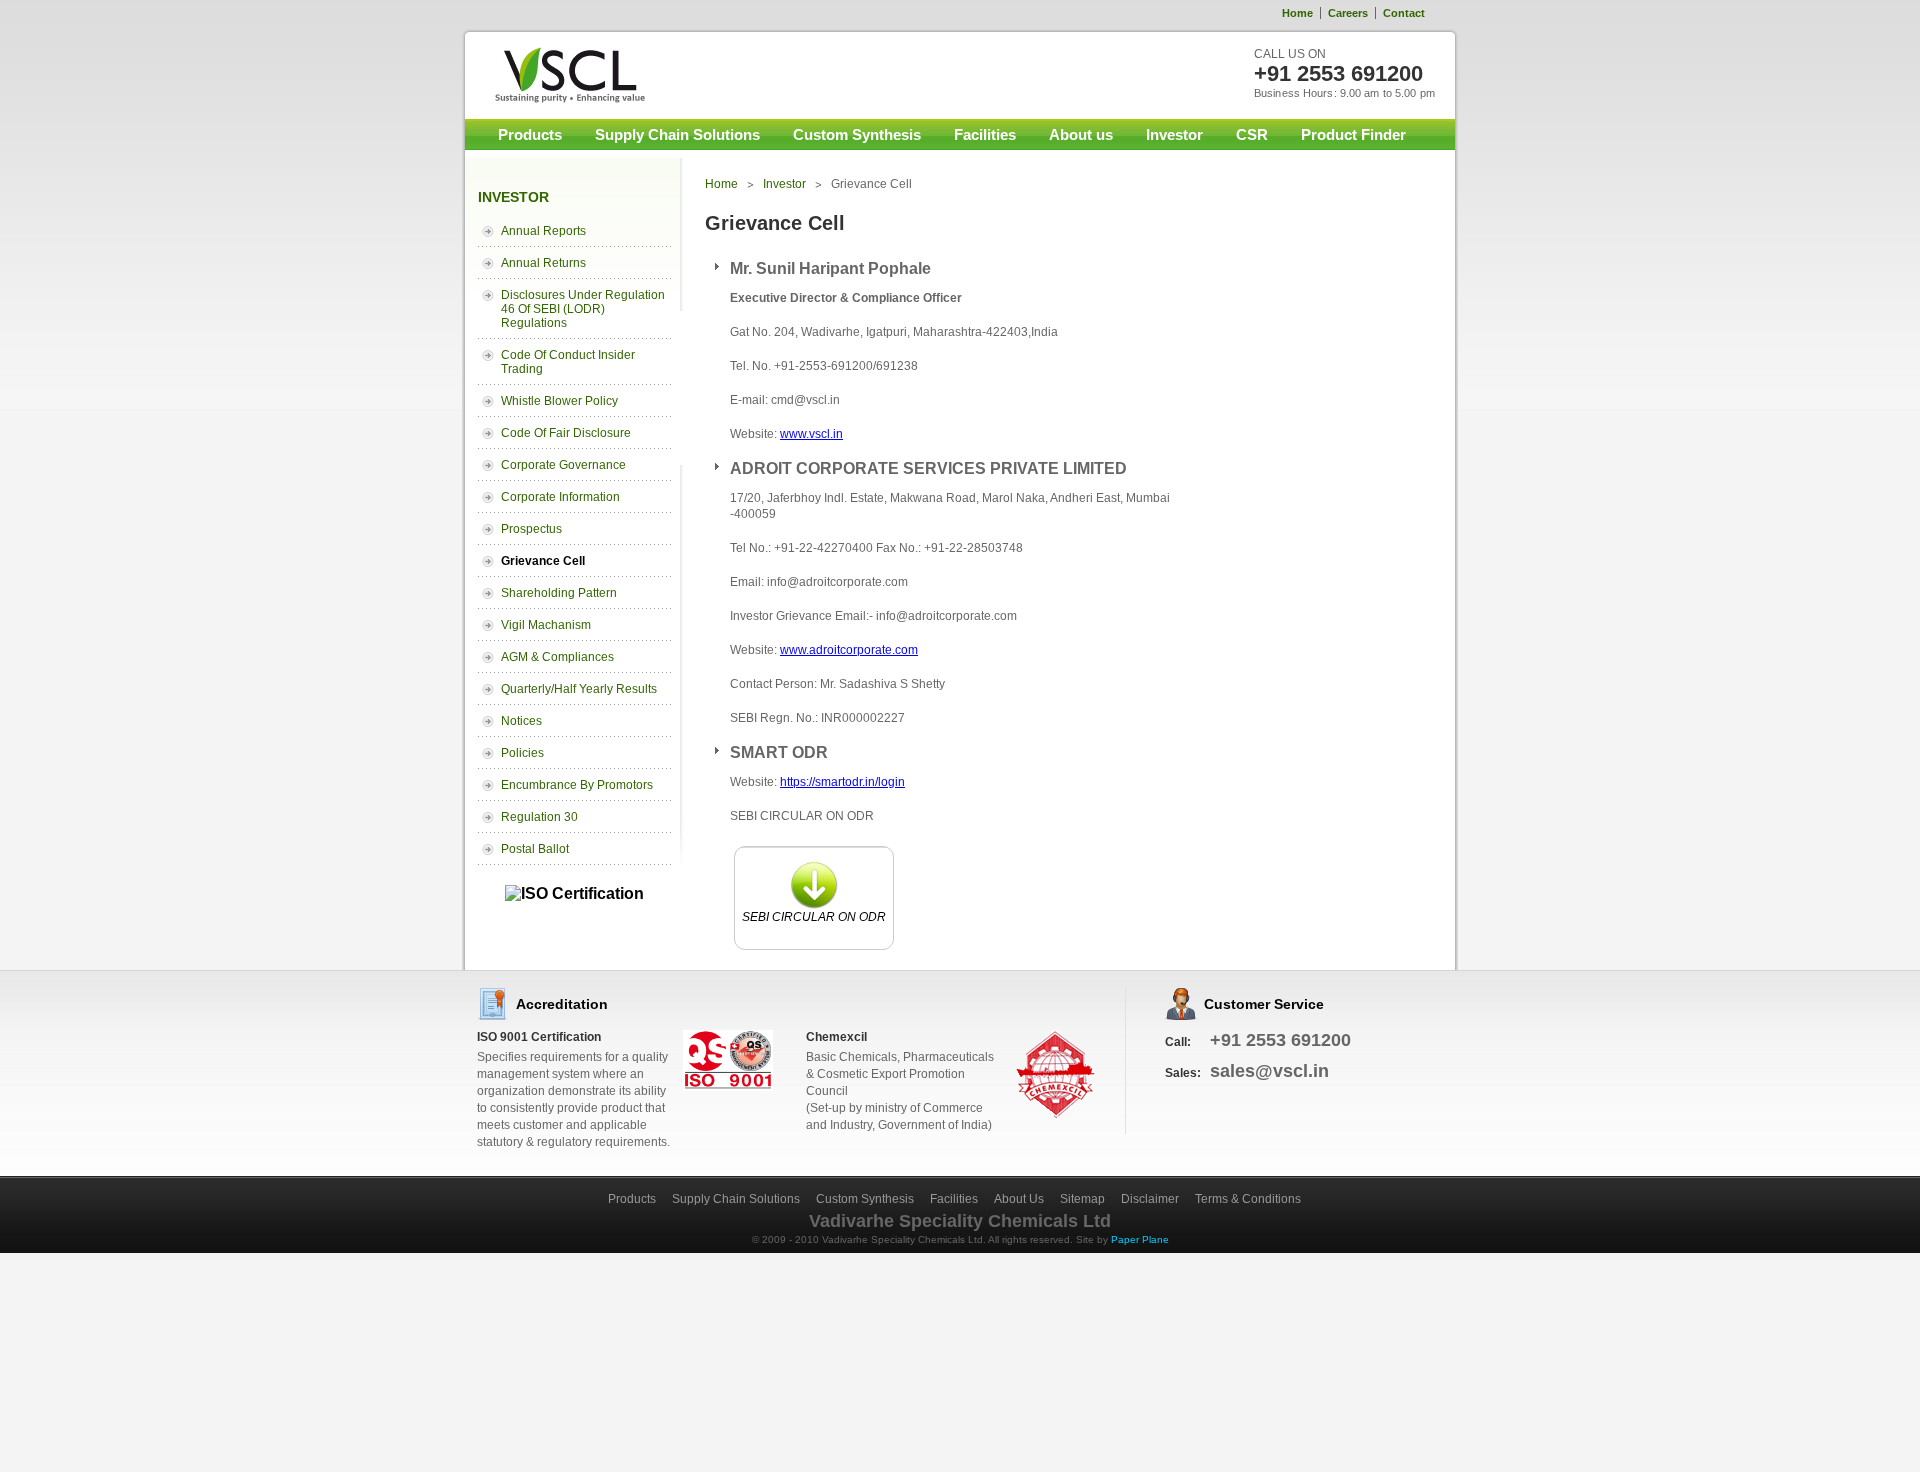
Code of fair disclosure (566, 433)
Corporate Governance (563, 465)
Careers (1348, 13)
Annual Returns (543, 263)
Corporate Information (560, 497)
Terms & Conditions (1248, 1199)
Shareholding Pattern (559, 593)
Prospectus (531, 529)
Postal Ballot (535, 849)
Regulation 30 (539, 817)
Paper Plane (1140, 1239)
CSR (1252, 134)
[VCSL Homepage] (558, 75)
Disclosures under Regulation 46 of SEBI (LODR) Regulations (583, 309)
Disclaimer (1150, 1199)
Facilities (985, 134)
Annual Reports (543, 231)
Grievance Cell (543, 561)
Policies (522, 753)
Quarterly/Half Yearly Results (579, 689)
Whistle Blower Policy (559, 401)
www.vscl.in (811, 434)
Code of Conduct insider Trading (568, 362)
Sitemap (1082, 1199)
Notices (521, 721)
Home (1297, 13)
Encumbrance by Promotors (577, 785)
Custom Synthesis (857, 134)
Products (530, 134)
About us (1081, 134)
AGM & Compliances (557, 657)
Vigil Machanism (546, 625)
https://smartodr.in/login (842, 782)
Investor (1174, 134)
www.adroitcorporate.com (849, 650)
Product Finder (1353, 134)
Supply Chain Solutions (677, 134)
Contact (1404, 13)
